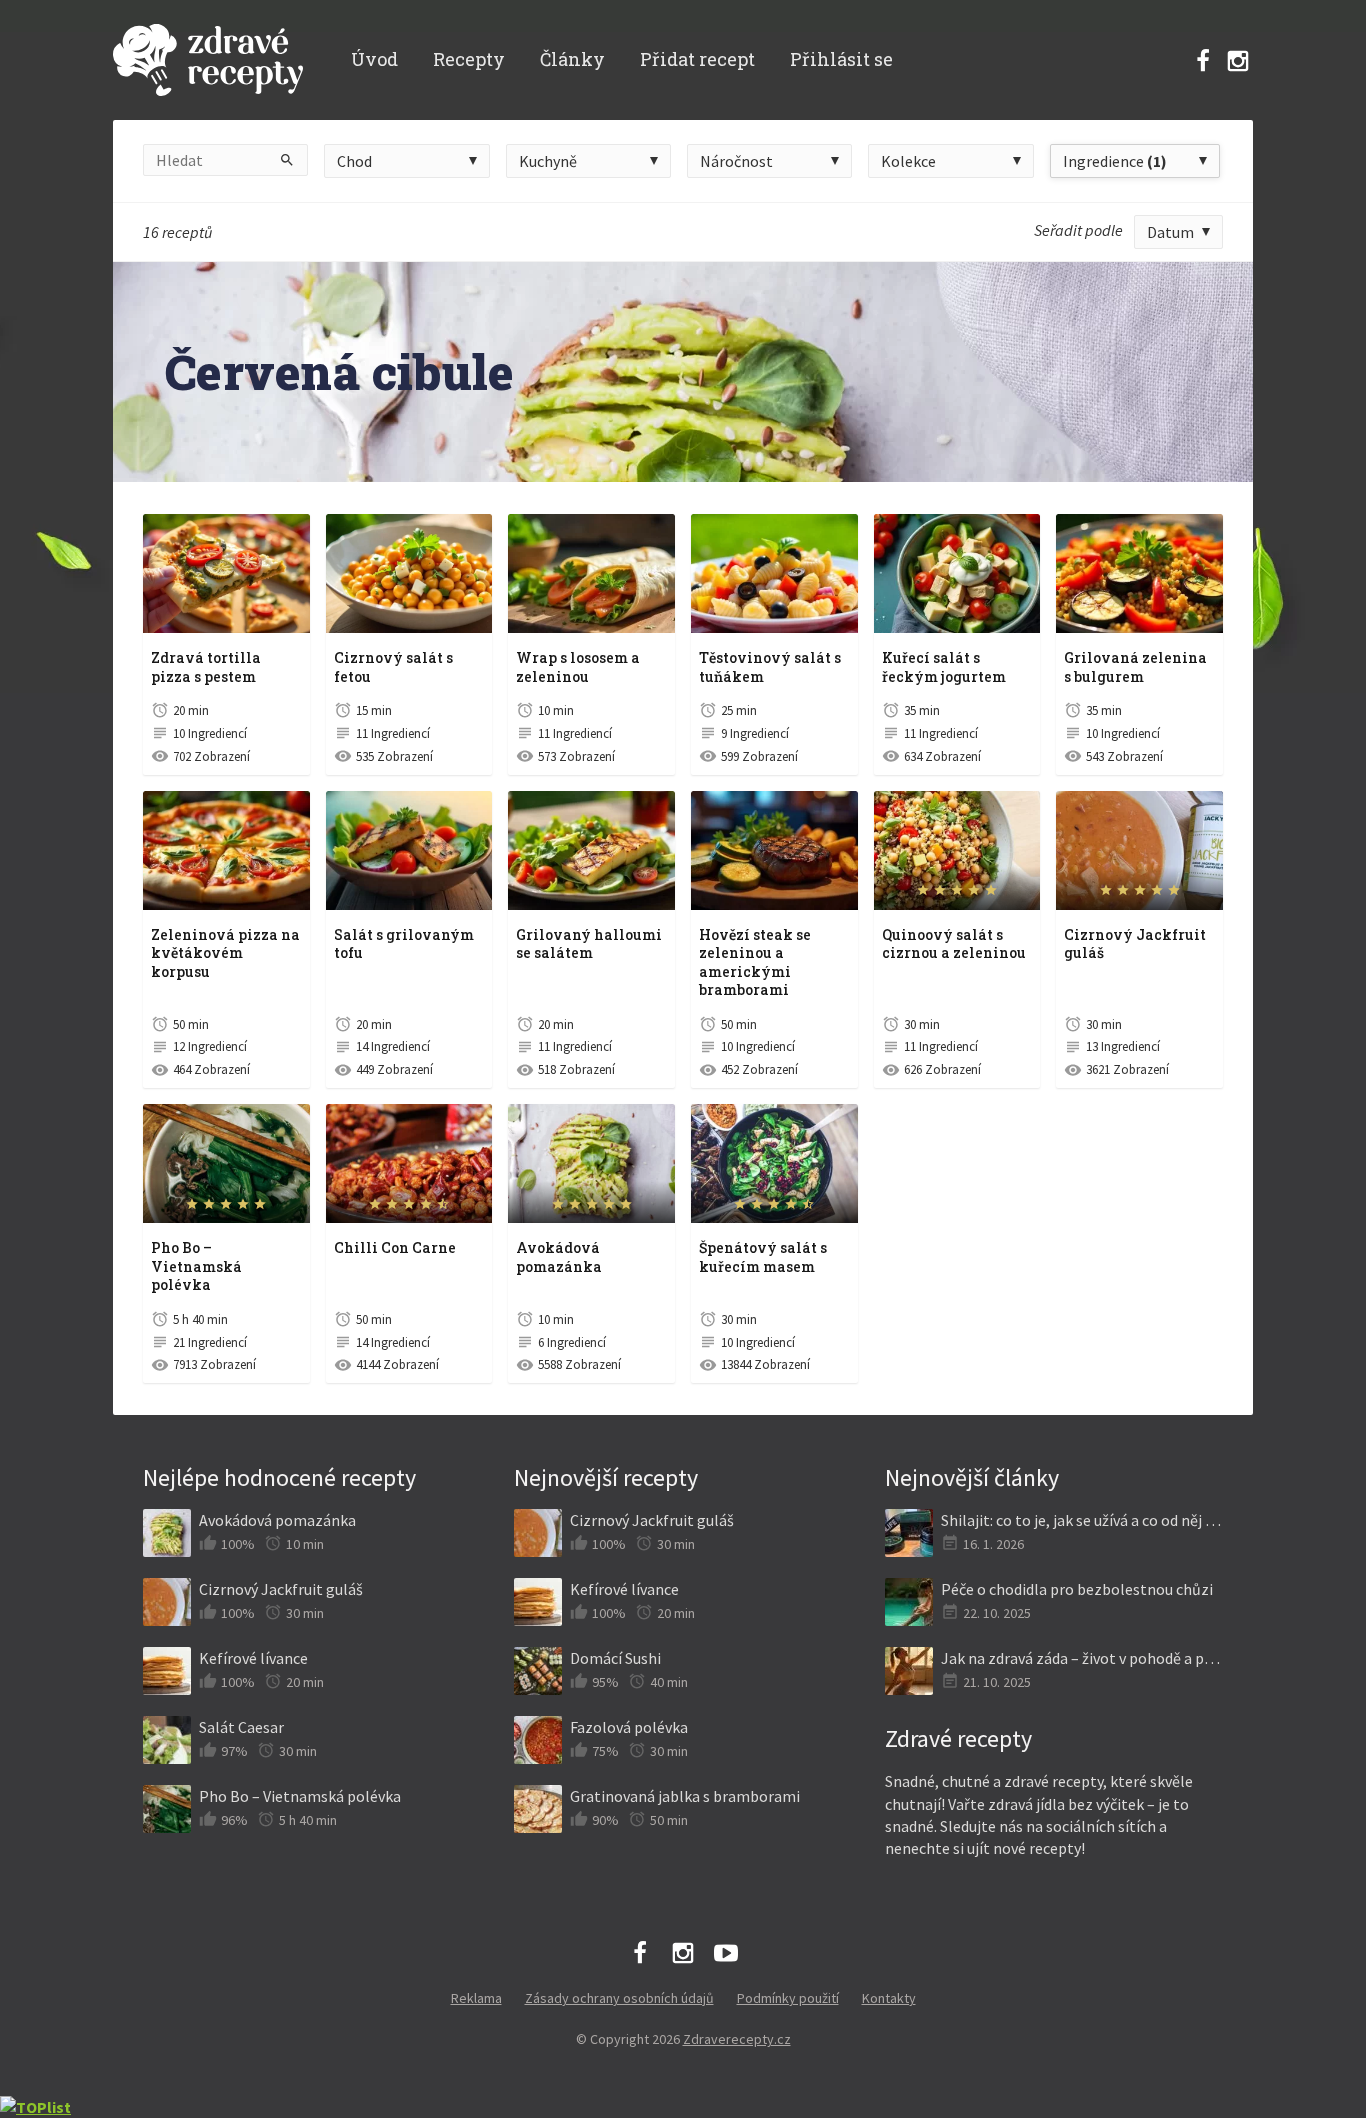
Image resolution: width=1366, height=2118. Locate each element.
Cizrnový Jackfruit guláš (1135, 944)
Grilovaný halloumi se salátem (589, 944)
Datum (1170, 232)
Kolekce (908, 161)
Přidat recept (697, 59)
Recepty (469, 59)
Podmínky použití (788, 1998)
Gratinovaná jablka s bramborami (685, 1796)
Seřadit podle (1078, 230)
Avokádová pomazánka (559, 1257)
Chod (354, 161)
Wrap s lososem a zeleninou (578, 667)
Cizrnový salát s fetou (393, 667)
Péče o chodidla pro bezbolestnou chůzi (1077, 1589)
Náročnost (736, 161)
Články (572, 59)
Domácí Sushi (615, 1658)
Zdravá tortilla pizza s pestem (206, 667)
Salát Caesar (241, 1727)
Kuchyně (548, 161)
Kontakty (889, 1998)
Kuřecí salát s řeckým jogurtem (944, 667)
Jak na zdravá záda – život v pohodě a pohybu (1082, 1658)
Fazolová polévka (629, 1727)
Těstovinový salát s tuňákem (770, 667)
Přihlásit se (841, 59)
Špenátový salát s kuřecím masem (763, 1257)
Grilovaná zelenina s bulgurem (1135, 667)
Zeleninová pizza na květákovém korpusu (225, 953)
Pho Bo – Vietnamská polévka (196, 1266)
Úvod (374, 59)
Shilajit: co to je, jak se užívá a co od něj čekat (1082, 1520)
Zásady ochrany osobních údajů (619, 1998)
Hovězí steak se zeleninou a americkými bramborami (755, 962)
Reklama (476, 1998)
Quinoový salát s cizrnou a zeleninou (954, 944)
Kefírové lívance (253, 1658)
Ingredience (1115, 161)
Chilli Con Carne (395, 1247)
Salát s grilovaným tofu (404, 944)
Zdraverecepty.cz (737, 2039)
